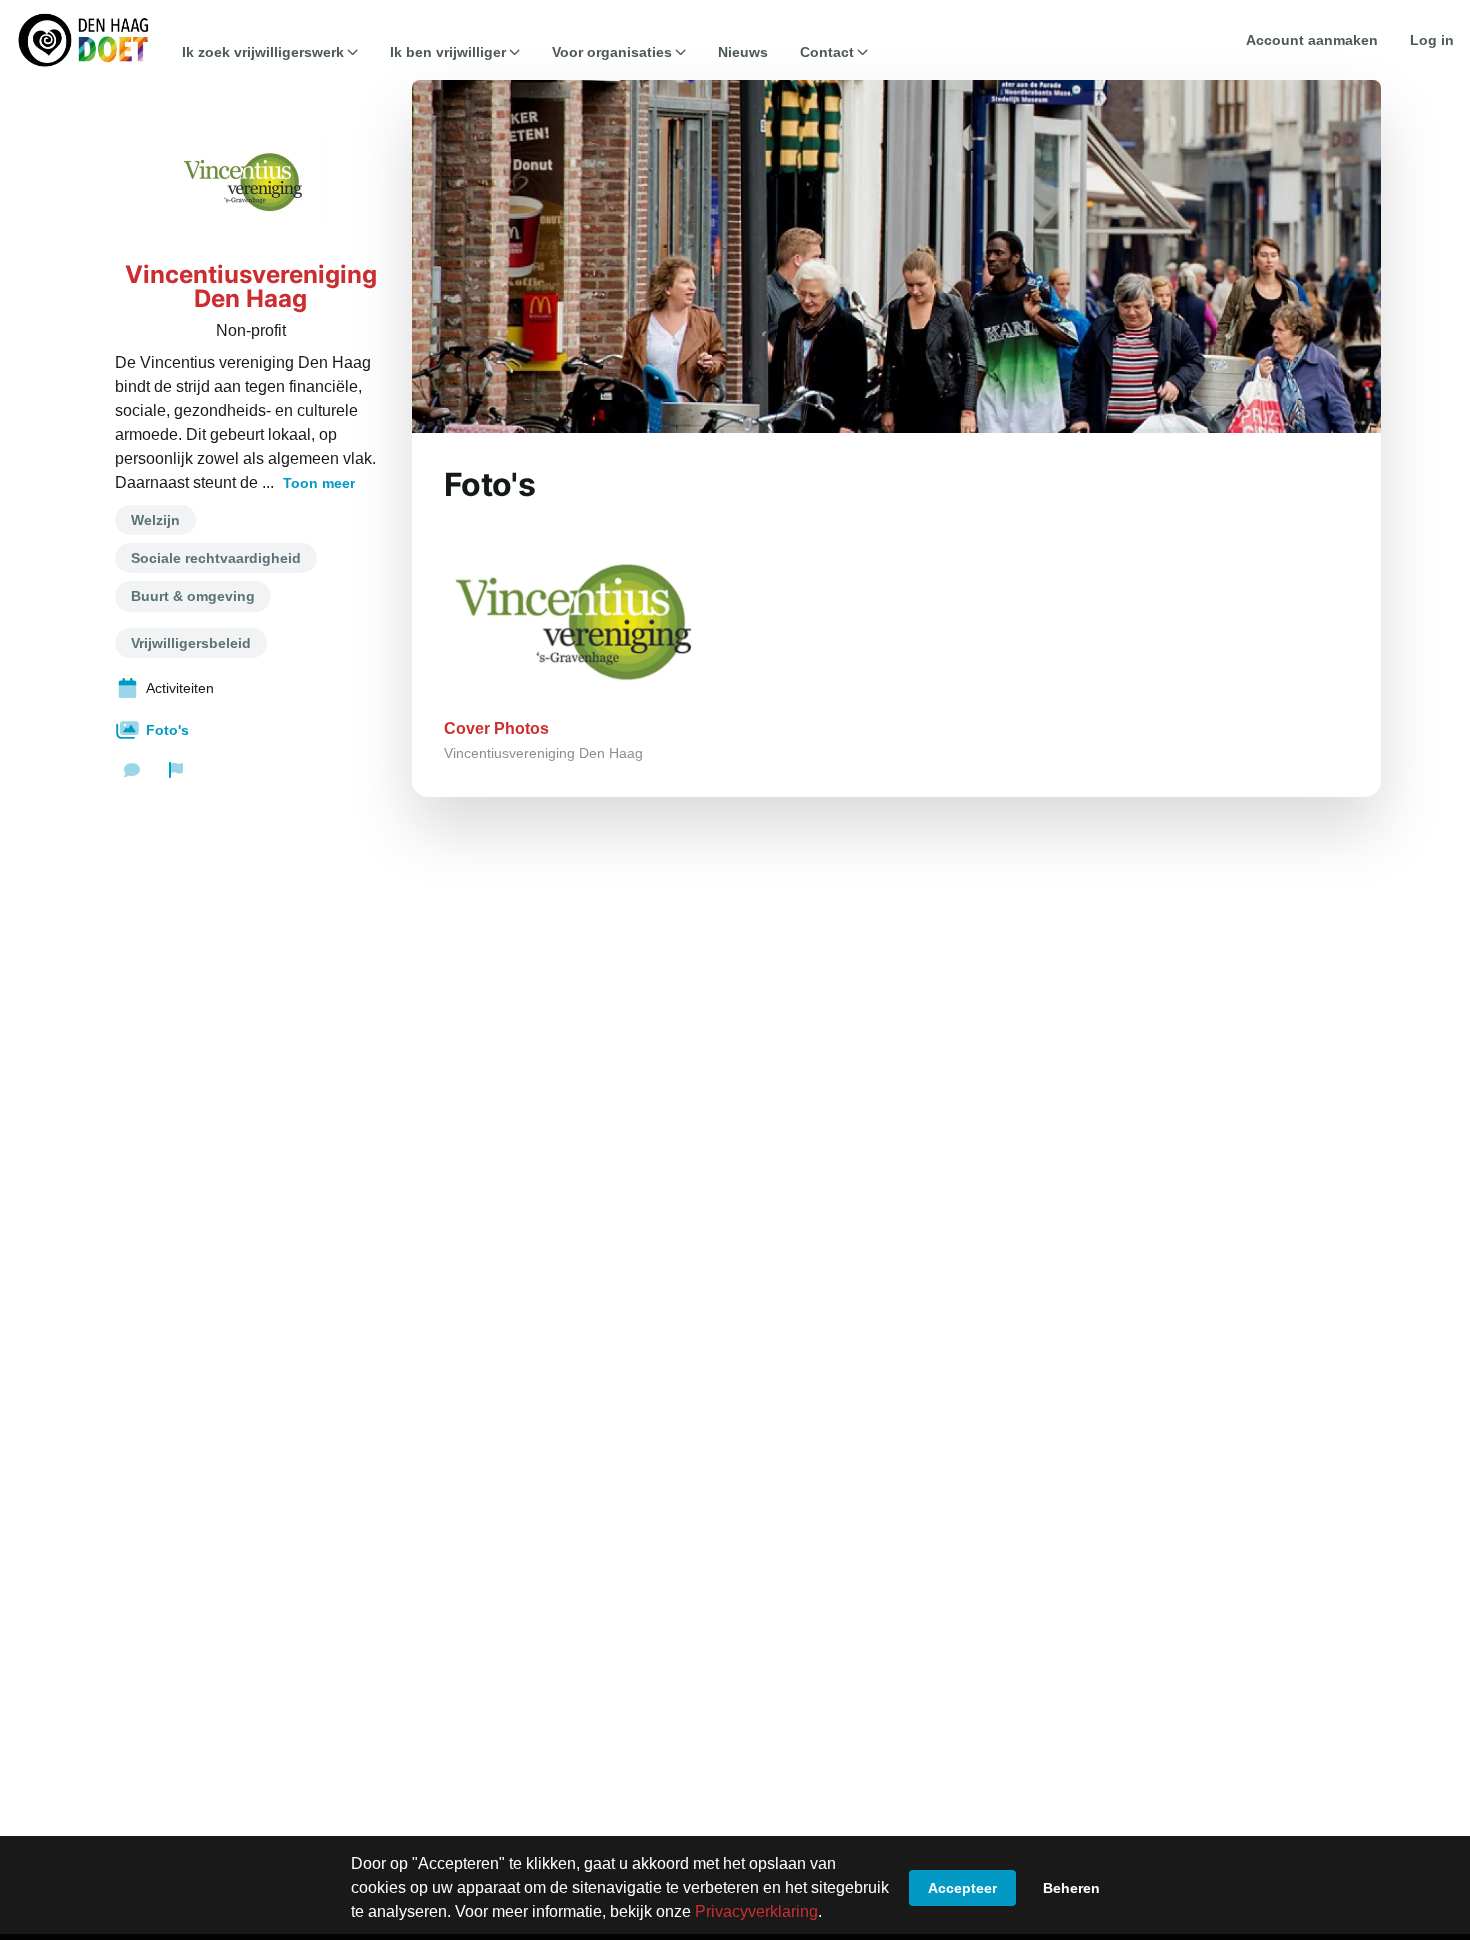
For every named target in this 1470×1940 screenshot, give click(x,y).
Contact (827, 52)
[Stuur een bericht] (132, 770)
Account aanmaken (1312, 40)
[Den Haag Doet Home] (83, 40)
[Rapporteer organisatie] (176, 770)
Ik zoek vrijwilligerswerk (263, 52)
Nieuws (743, 52)
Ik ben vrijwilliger (448, 52)
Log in (1432, 40)
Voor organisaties (612, 52)
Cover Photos (496, 728)
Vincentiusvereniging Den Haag (251, 287)
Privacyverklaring (756, 1911)
